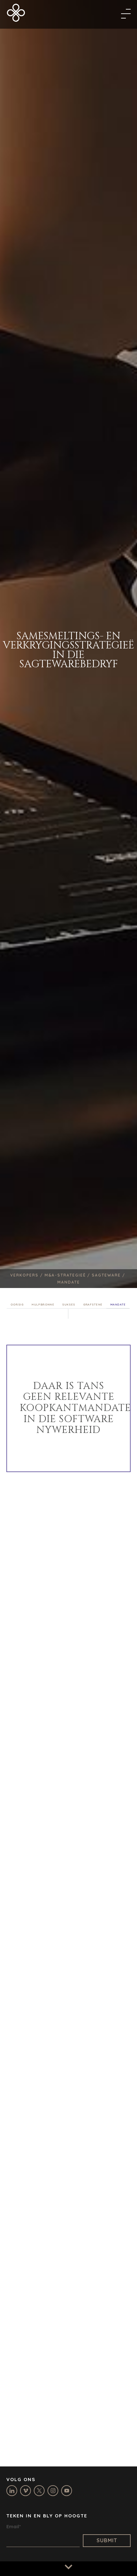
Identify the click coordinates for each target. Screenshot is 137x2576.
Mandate (118, 1304)
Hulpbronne (43, 1304)
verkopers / (27, 1275)
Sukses (69, 1304)
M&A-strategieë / (68, 1275)
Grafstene (93, 1304)
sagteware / (109, 1275)
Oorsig (17, 1304)
